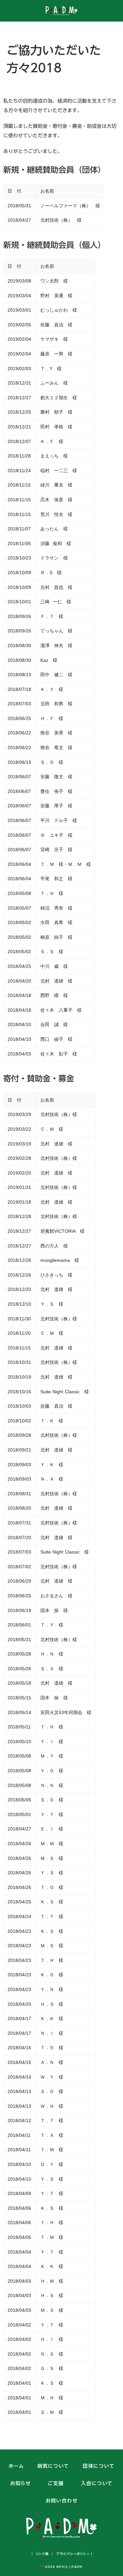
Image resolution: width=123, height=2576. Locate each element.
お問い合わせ (61, 2501)
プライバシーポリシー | (73, 2554)
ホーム (16, 2466)
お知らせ (20, 2484)
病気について (53, 2466)
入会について (97, 2484)
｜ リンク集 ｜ (42, 2554)
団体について (99, 2466)
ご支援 (56, 2484)
